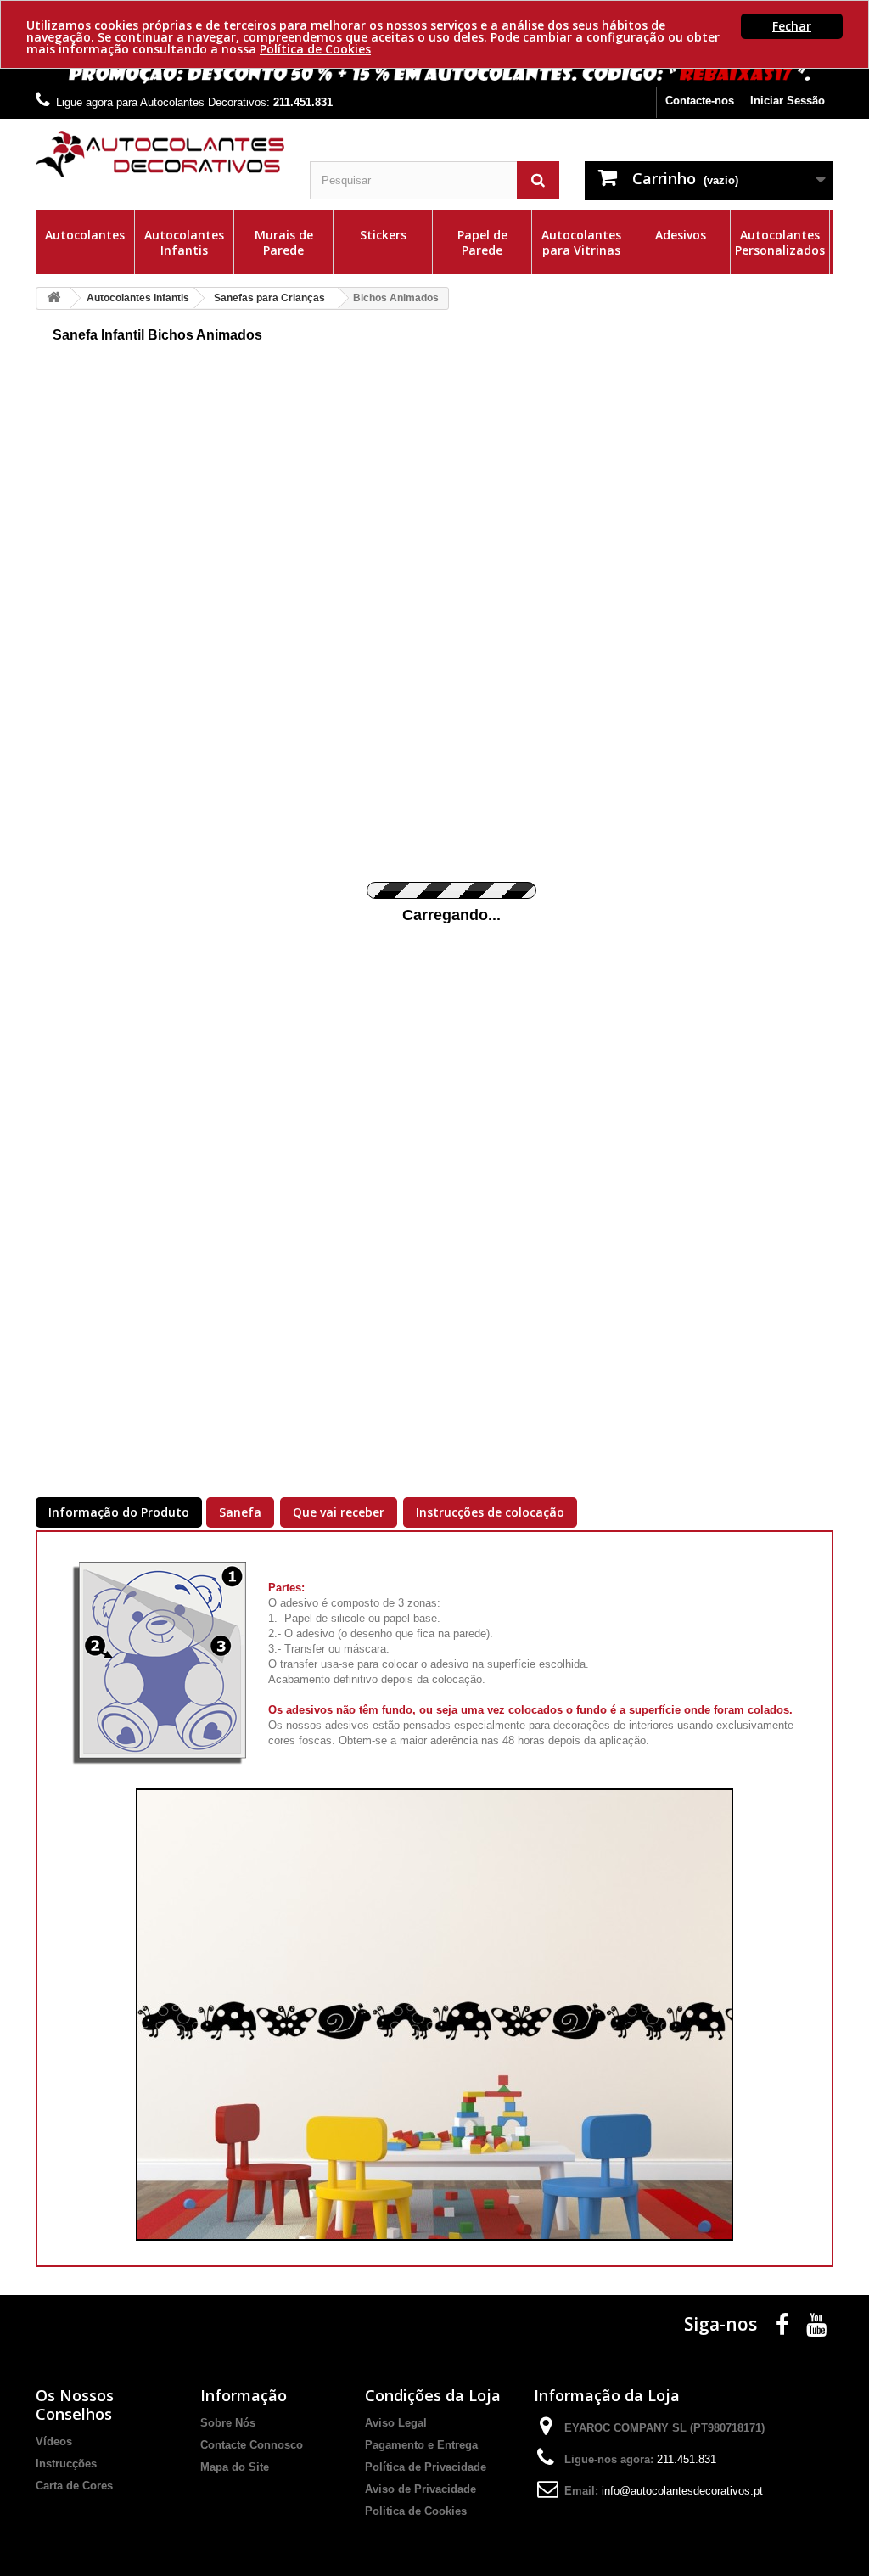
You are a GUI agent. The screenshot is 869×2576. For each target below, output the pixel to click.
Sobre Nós (228, 2423)
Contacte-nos (700, 101)
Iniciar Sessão (788, 101)
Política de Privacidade (426, 2467)
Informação (244, 2395)
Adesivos (681, 235)
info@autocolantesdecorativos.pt (682, 2491)
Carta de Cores (74, 2486)
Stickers (383, 235)
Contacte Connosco (252, 2445)
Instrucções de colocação (490, 1512)
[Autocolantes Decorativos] (160, 154)
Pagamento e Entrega (421, 2445)
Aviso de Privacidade (420, 2489)
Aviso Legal (396, 2423)
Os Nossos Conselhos (75, 2405)
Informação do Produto (119, 1512)
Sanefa (240, 1512)
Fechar (792, 26)
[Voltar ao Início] (53, 298)
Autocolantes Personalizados (780, 242)
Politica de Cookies (416, 2511)
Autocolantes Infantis (184, 242)
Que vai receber (339, 1512)
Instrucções (66, 2464)
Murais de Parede (284, 242)
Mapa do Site (235, 2467)
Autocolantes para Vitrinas (581, 242)
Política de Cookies (315, 49)
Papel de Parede (482, 242)
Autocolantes (85, 235)
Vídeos (54, 2441)
